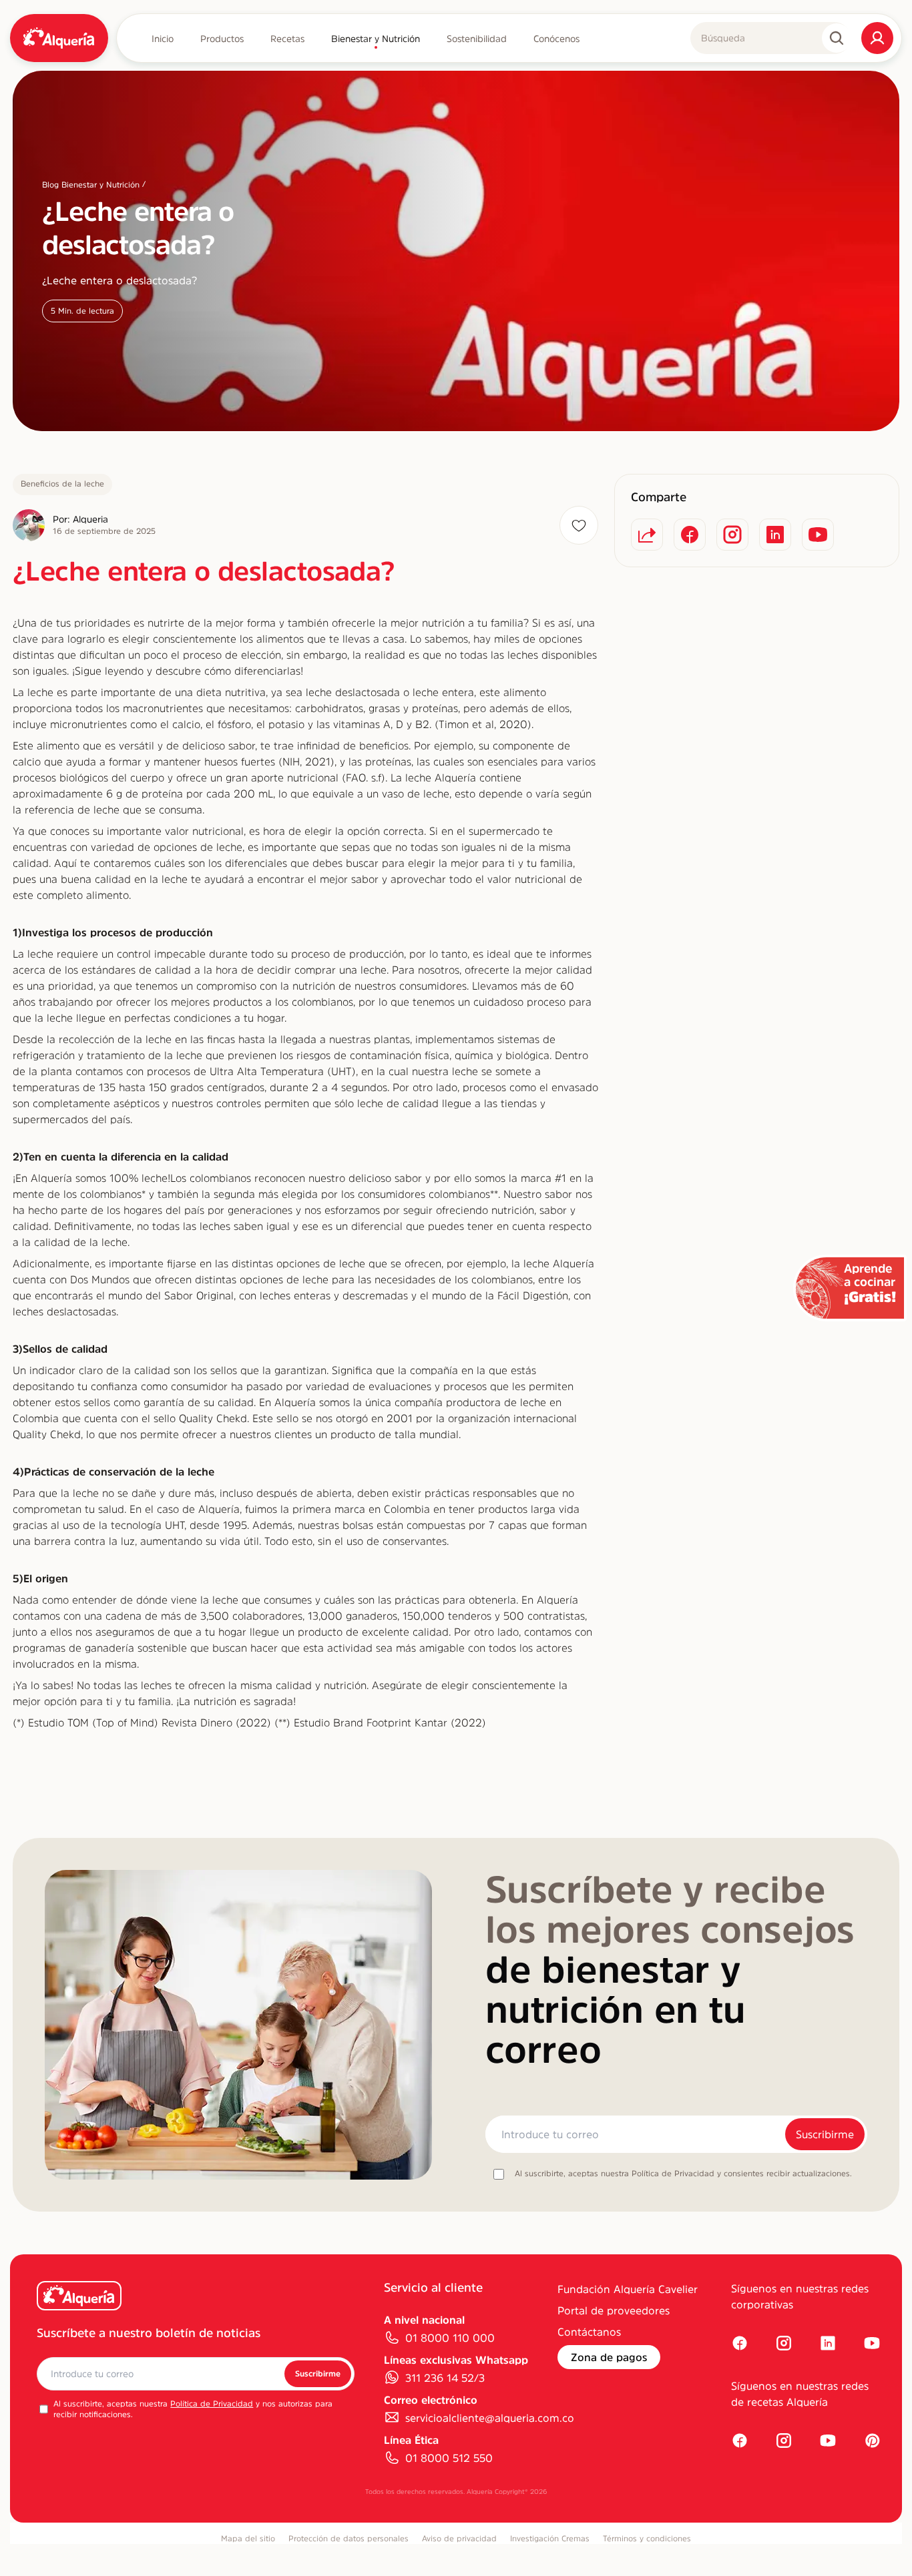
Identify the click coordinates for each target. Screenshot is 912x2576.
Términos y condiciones (647, 2539)
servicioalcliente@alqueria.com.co (490, 2418)
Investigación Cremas (550, 2539)
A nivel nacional (424, 2320)
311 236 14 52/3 (445, 2378)
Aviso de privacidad (459, 2539)
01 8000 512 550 (449, 2458)
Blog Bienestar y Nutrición (91, 185)
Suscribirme (825, 2134)
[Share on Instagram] (732, 535)
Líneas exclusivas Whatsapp (456, 2360)
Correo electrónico (431, 2400)
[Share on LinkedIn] (775, 535)
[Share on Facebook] (690, 535)
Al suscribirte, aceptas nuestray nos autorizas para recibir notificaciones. (193, 2409)
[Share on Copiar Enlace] (647, 535)
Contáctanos (589, 2332)
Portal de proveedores (614, 2310)
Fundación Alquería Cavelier (628, 2289)
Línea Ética (411, 2440)
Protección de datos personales (349, 2539)
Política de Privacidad (212, 2404)
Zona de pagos (609, 2357)
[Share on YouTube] (818, 535)
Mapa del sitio (248, 2539)
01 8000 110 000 (450, 2338)
